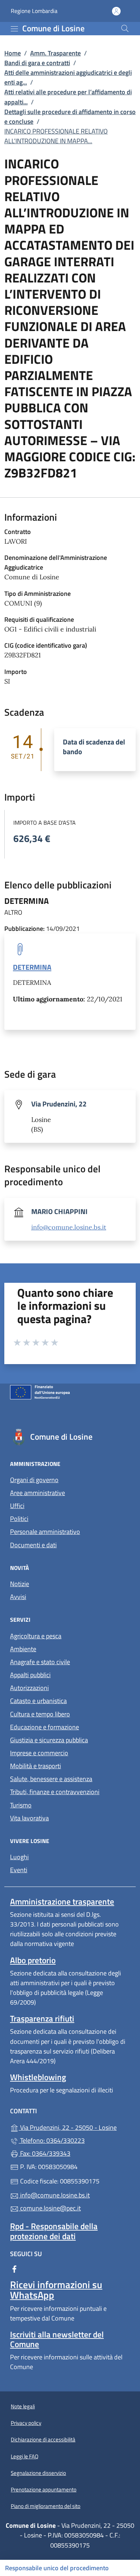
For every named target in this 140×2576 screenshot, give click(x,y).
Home (13, 53)
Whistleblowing (38, 2077)
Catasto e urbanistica (38, 1701)
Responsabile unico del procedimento (57, 2568)
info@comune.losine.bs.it (69, 1227)
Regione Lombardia (34, 11)
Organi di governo (34, 1480)
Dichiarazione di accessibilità (43, 2439)
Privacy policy (26, 2423)
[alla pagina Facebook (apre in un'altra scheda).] (14, 2269)
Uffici (17, 1506)
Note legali (23, 2406)
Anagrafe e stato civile (40, 1662)
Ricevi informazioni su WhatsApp (56, 2290)
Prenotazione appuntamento (44, 2489)
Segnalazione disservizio (38, 2473)
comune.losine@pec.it (50, 2208)
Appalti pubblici (30, 1675)
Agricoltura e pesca (36, 1636)
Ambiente (23, 1649)
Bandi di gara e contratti (37, 63)
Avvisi (18, 1597)
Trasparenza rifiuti (42, 2018)
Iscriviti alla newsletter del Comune (57, 2339)
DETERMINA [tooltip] (32, 967)
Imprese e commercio (39, 1753)
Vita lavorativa (29, 1818)
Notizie (20, 1584)
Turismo (21, 1805)
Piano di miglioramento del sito (46, 2506)
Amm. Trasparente (55, 53)
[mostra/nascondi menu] (14, 29)
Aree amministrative (38, 1493)
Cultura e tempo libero (40, 1714)
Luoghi (19, 1857)
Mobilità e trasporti (36, 1766)
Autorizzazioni (29, 1688)
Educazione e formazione (45, 1727)
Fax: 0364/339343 (45, 2153)
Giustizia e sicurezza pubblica (49, 1740)
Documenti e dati (33, 1545)
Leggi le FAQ (25, 2456)
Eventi (19, 1870)
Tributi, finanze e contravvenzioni (55, 1792)
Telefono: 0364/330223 (52, 2140)
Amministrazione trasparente (62, 1902)
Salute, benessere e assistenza (51, 1779)
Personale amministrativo (45, 1532)
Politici (19, 1519)
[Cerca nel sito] (125, 28)
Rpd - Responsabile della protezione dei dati (54, 2231)
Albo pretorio (33, 1960)
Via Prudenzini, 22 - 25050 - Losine (74, 2127)
